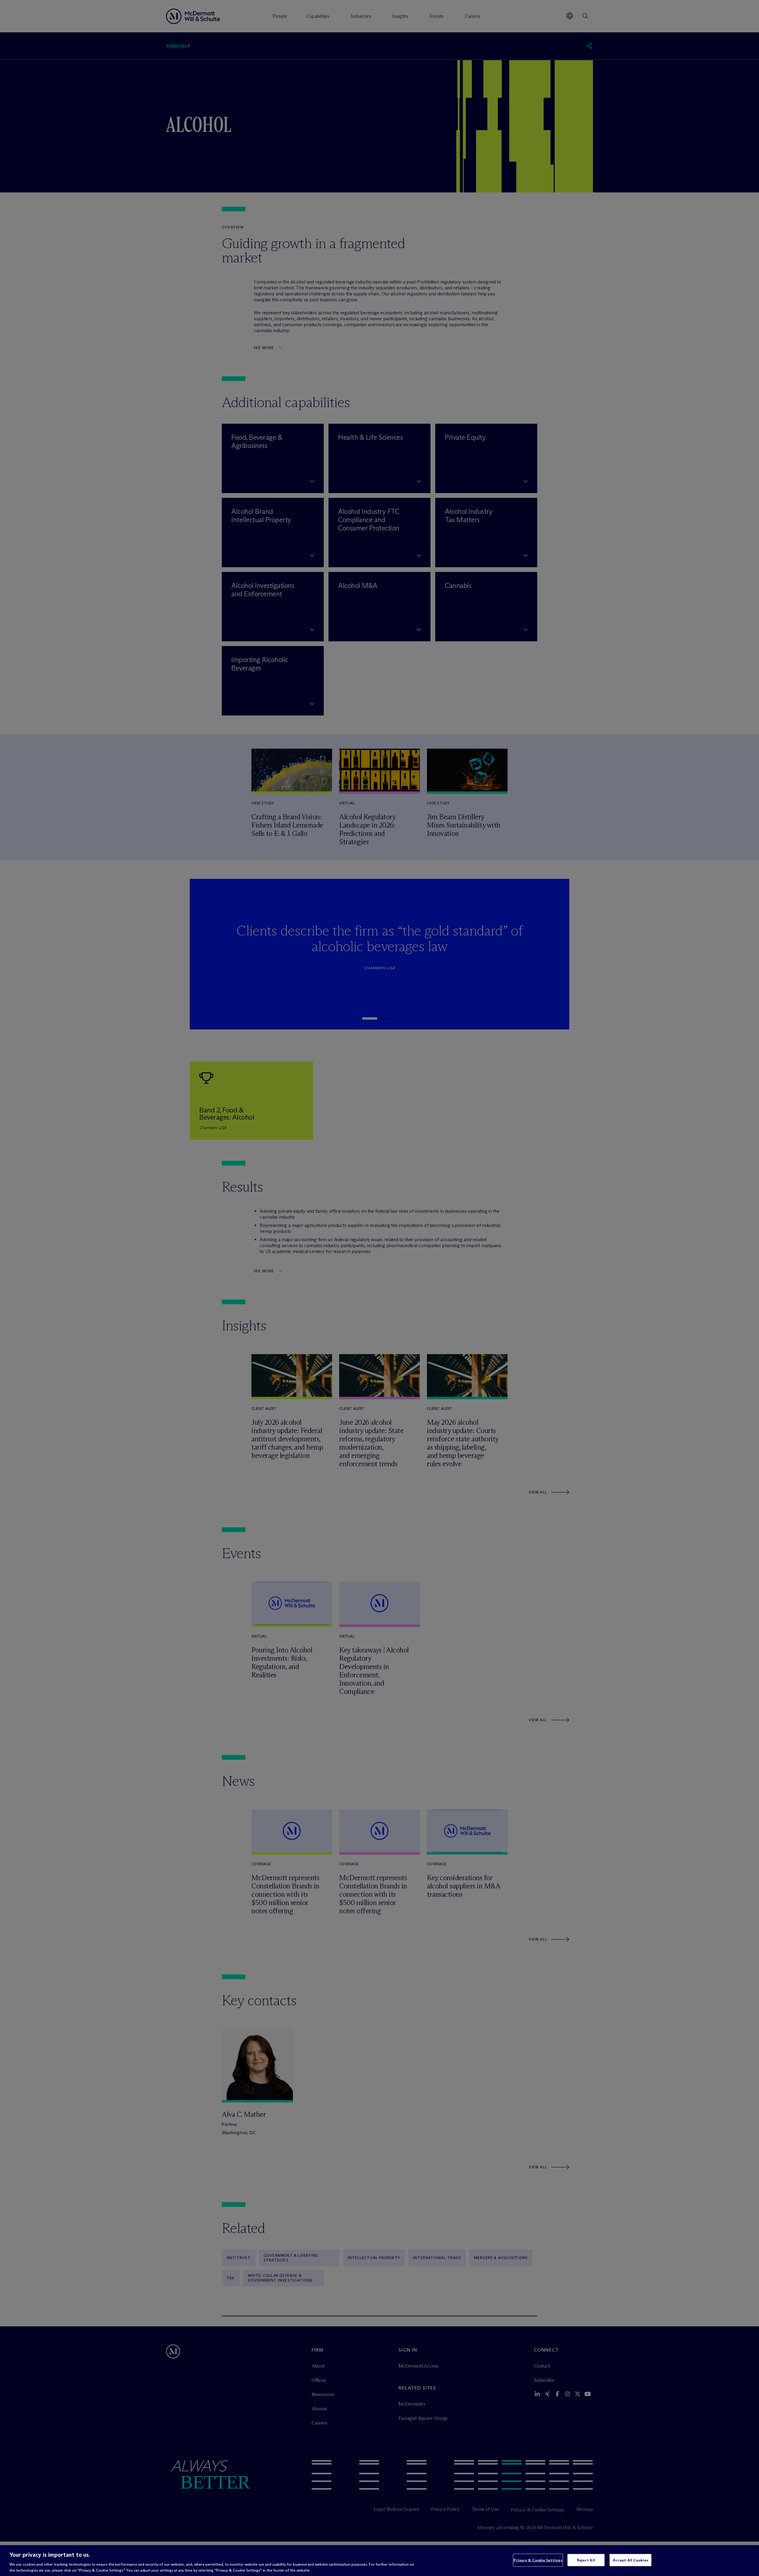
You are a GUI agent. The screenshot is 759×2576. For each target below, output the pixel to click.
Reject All (586, 2560)
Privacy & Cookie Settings (538, 2560)
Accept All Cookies (630, 2560)
